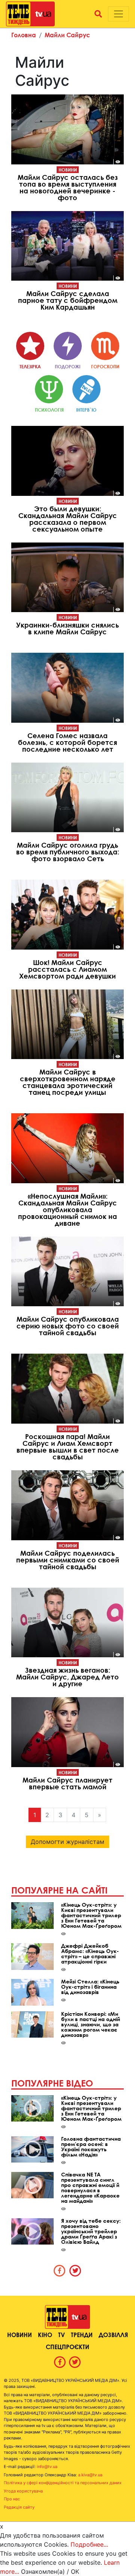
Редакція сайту (19, 2507)
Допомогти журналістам (67, 1842)
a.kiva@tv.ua (90, 2475)
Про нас (12, 2499)
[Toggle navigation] (118, 14)
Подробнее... (89, 2544)
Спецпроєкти (67, 2347)
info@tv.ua (47, 2467)
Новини (68, 170)
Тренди (82, 2335)
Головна (24, 35)
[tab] (60, 2271)
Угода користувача (23, 2491)
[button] (98, 14)
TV (61, 2335)
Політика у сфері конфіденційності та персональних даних (63, 2483)
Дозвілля (113, 2335)
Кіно (45, 2335)
